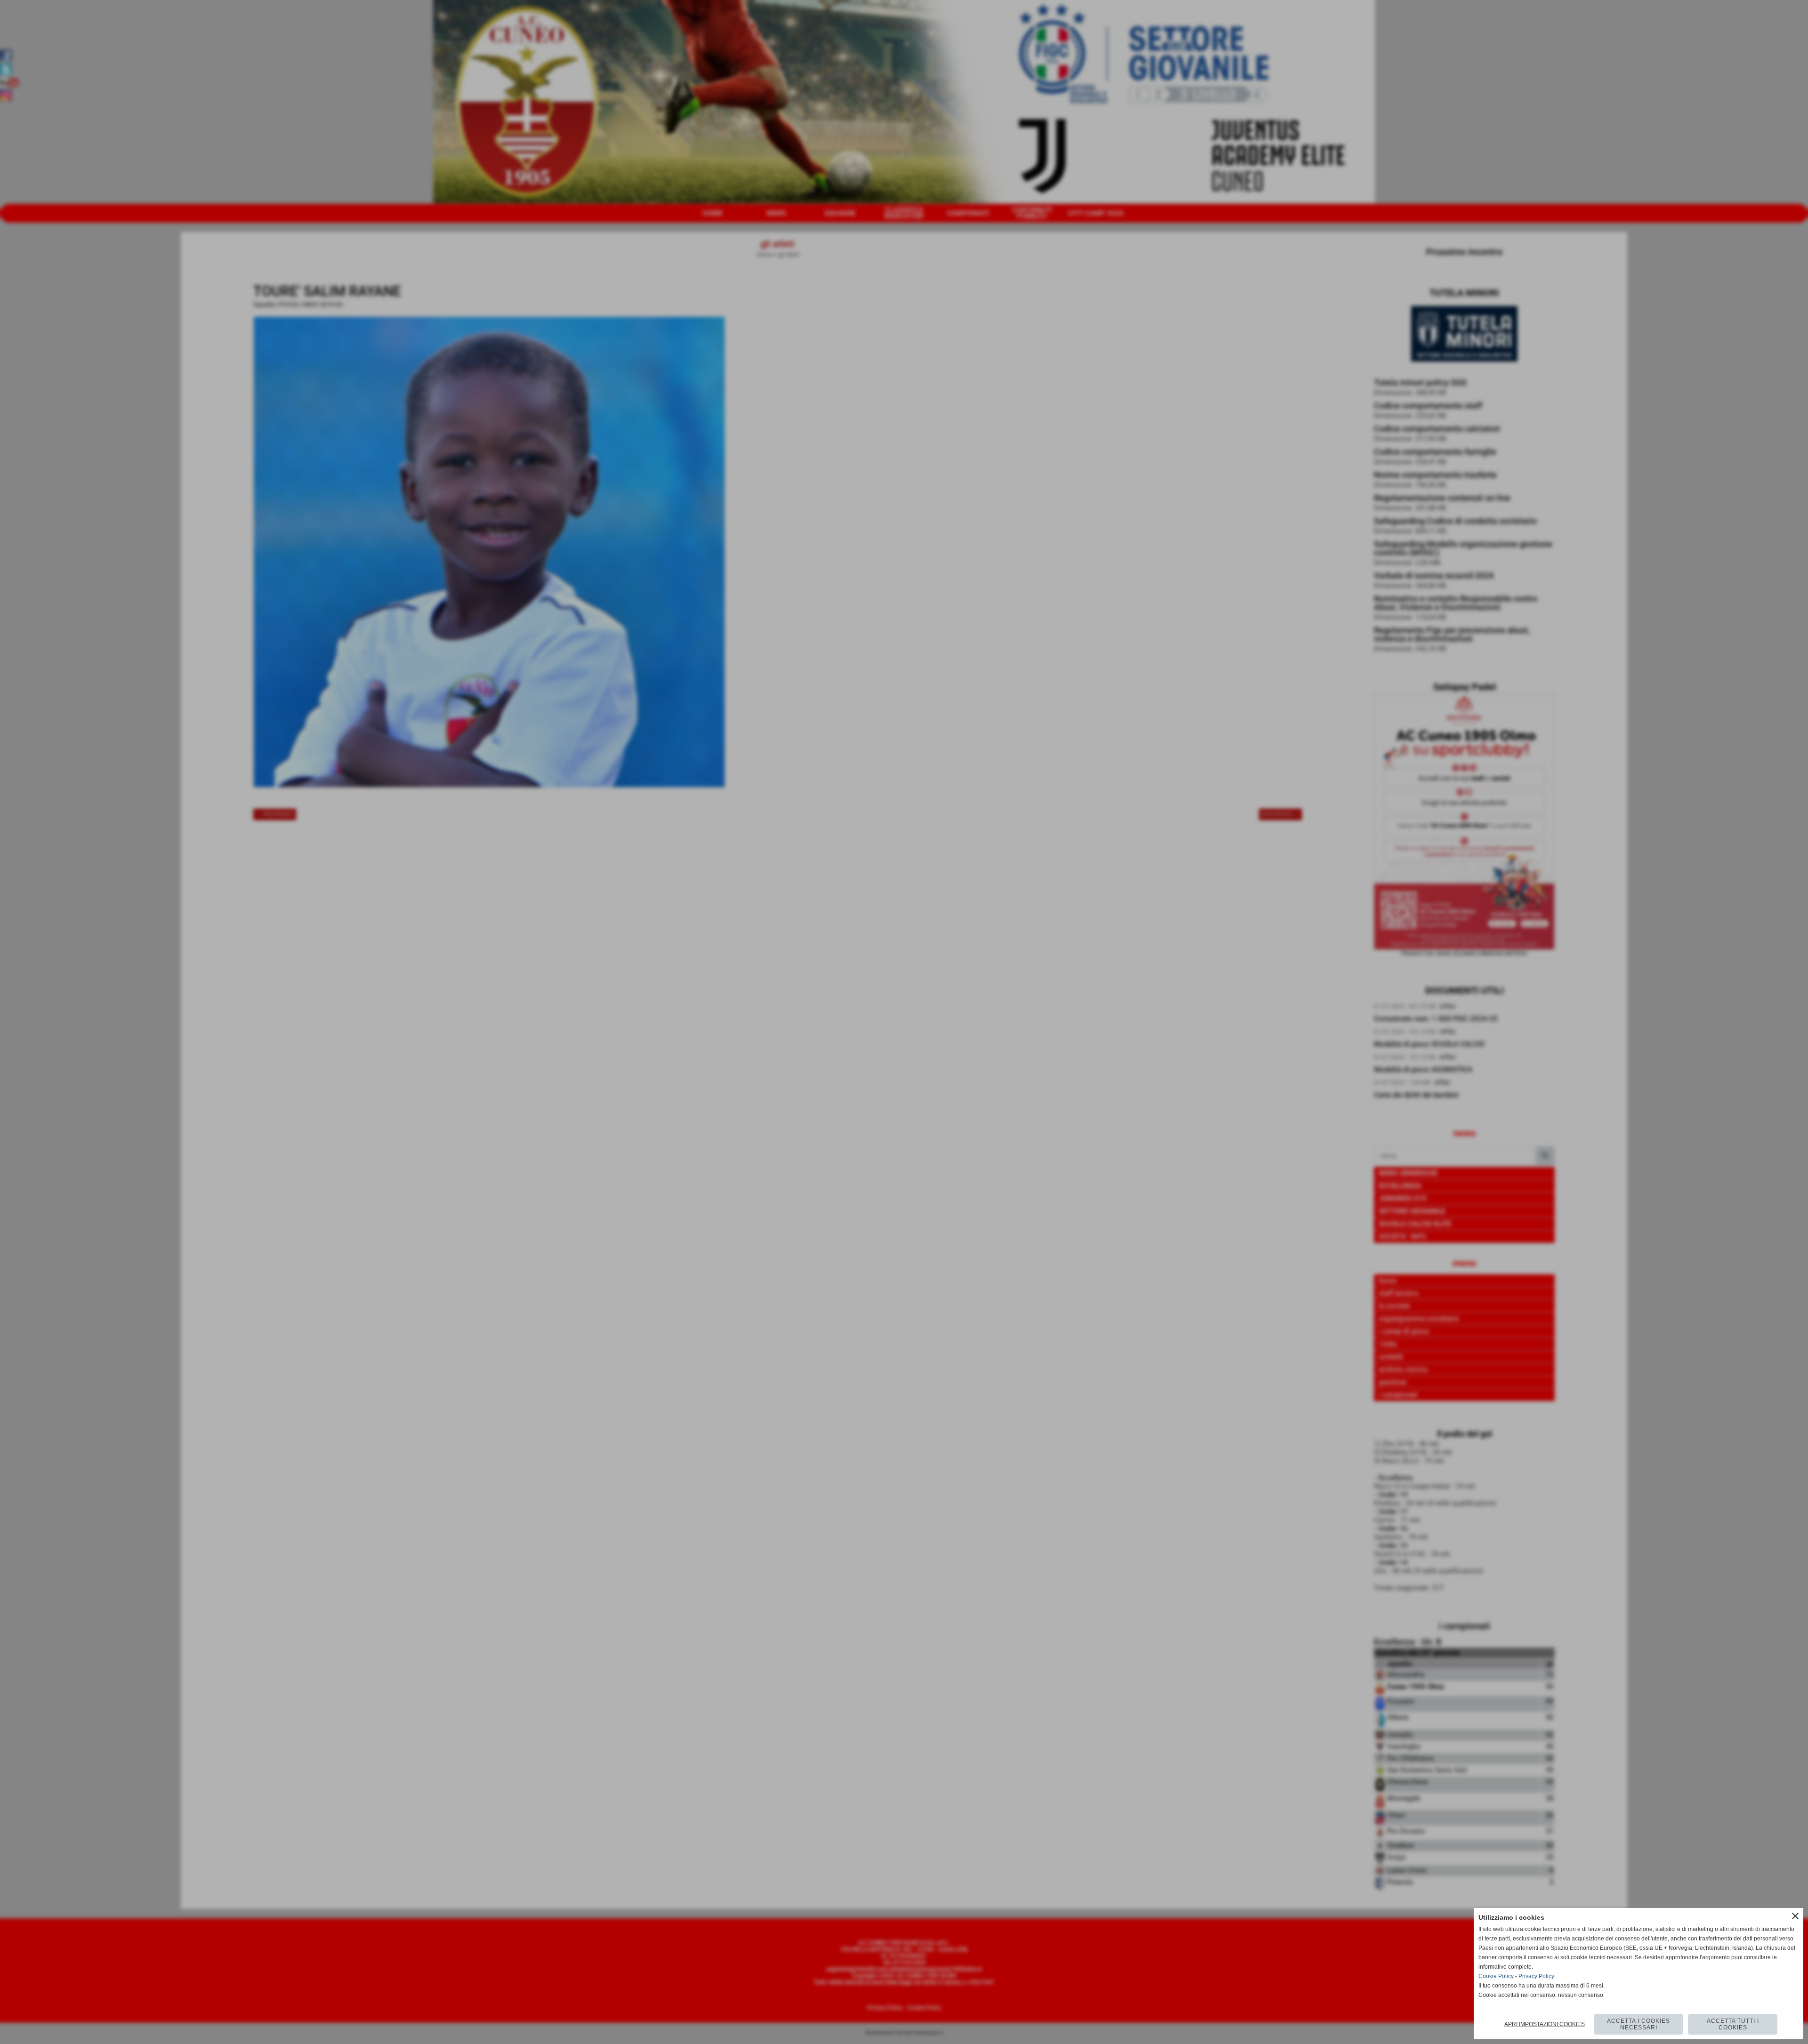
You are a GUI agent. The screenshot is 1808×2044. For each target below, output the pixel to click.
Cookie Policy (1496, 1976)
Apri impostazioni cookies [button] (1545, 2024)
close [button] (1795, 1916)
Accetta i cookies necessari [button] (1638, 2024)
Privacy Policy (1536, 1976)
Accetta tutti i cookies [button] (1733, 2024)
